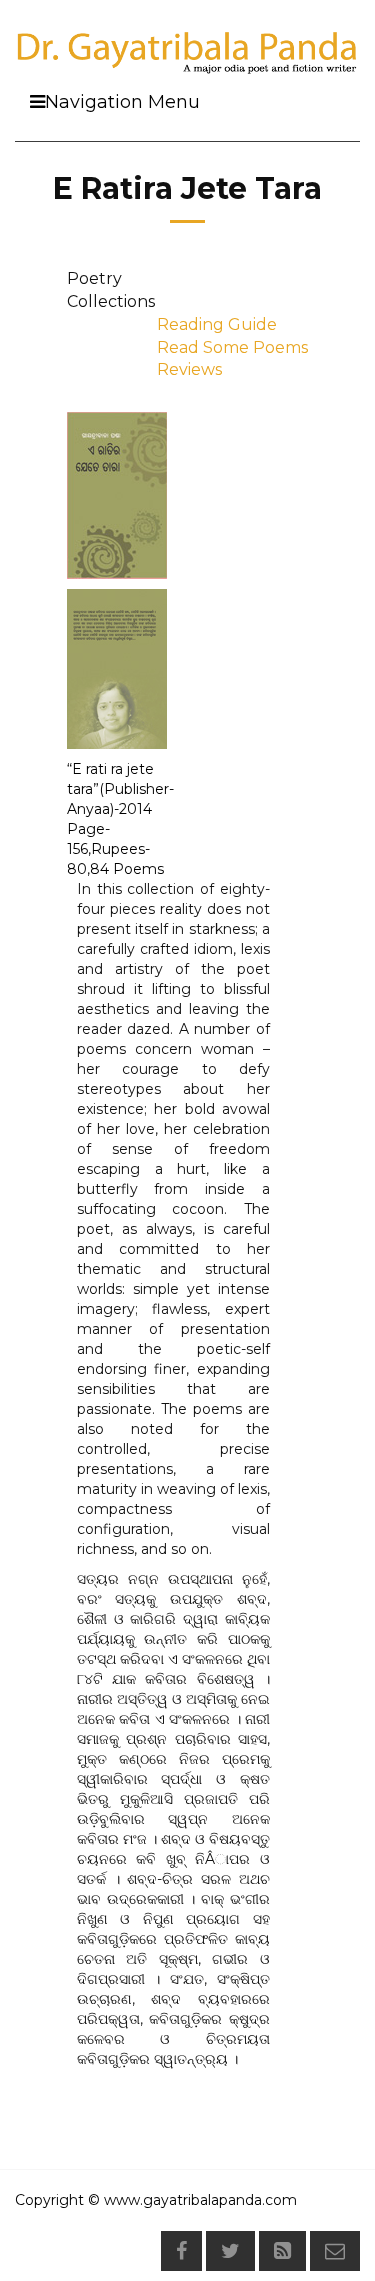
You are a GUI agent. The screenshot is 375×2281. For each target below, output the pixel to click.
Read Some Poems (232, 347)
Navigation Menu (122, 102)
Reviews (189, 369)
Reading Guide (217, 324)
